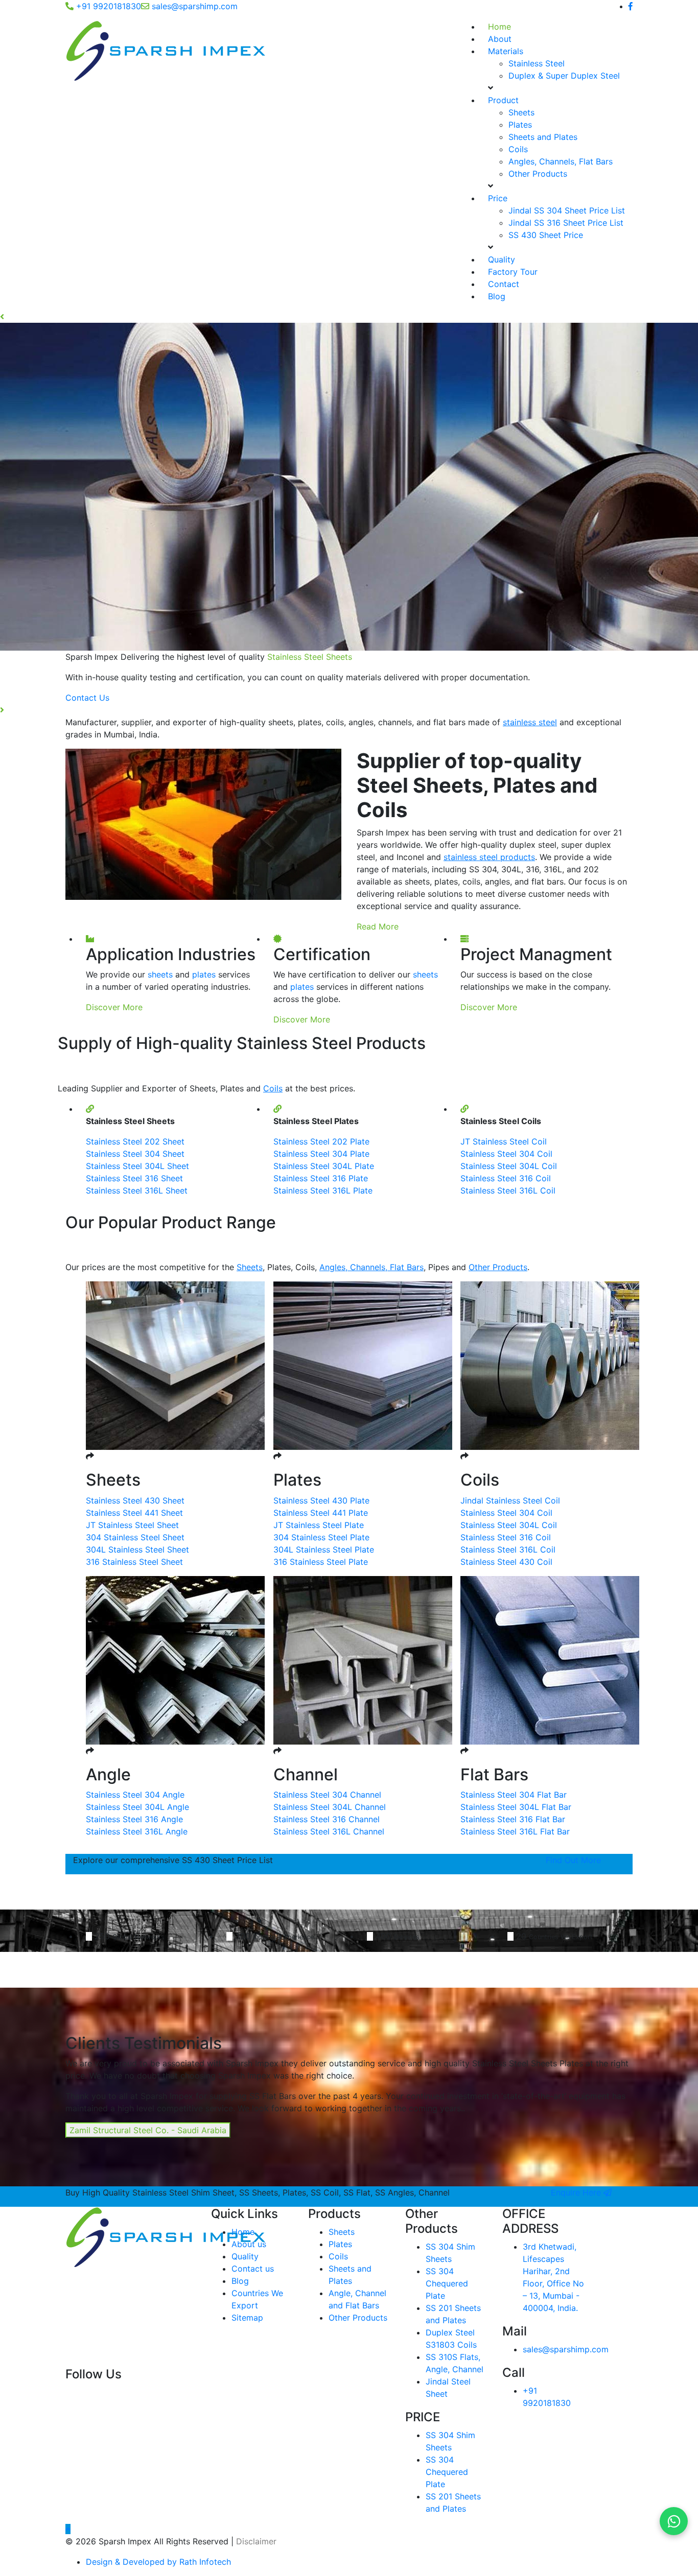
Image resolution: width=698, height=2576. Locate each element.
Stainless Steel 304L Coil (509, 1166)
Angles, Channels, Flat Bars (561, 161)
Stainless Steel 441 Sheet (134, 1513)
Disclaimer (256, 2541)
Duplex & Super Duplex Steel (564, 76)
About (500, 39)
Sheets (521, 112)
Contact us (253, 2269)
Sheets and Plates (543, 137)
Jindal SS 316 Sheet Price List (566, 223)
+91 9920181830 (109, 6)
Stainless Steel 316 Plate (321, 1178)
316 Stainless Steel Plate (321, 1562)
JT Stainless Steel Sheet (132, 1525)
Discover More (114, 1007)
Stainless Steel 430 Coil (506, 1562)
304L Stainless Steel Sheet (137, 1549)
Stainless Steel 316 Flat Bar (513, 1819)
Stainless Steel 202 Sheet (135, 1141)
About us (249, 2244)
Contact (504, 284)
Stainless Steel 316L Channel (329, 1831)
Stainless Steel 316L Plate (323, 1190)
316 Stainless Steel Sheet (134, 1562)
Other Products (538, 174)
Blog (497, 296)
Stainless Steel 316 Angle (134, 1819)
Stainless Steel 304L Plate (324, 1166)
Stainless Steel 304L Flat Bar (516, 1807)
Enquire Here (577, 2192)
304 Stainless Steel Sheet (135, 1537)
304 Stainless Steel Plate (321, 1537)
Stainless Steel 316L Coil (508, 1190)
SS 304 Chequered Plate (447, 2283)
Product (503, 100)
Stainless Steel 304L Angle (137, 1807)
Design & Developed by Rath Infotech (158, 2562)
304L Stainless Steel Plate (324, 1549)
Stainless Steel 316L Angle (137, 1831)
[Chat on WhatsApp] (674, 2521)
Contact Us (184, 698)
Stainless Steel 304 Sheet (135, 1154)
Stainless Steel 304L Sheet (137, 1166)
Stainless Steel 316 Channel (327, 1819)
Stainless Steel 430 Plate (321, 1500)
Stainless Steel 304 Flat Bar (514, 1795)
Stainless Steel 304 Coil (506, 1154)
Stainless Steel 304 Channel (327, 1795)
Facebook (90, 2392)
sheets (160, 974)
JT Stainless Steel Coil (504, 1141)
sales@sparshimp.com (195, 6)
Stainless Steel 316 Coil (506, 1178)
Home (499, 27)
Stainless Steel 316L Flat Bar (515, 1831)
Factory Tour (513, 272)
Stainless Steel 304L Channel (330, 1807)
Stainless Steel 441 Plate (321, 1513)
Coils (518, 149)
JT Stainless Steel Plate (319, 1525)
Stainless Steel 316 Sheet (134, 1178)
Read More (378, 926)
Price (498, 198)
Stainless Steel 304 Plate (321, 1154)
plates (204, 974)
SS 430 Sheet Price (546, 235)
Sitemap (247, 2318)
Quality (502, 259)
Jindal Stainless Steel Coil (510, 1500)
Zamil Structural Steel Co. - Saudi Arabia (148, 2130)
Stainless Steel (537, 63)
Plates (520, 125)
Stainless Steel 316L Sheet (137, 1190)
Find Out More (573, 1860)
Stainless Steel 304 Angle (135, 1795)
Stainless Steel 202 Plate (321, 1141)
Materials (506, 51)
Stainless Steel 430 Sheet (135, 1500)
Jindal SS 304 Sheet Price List (567, 210)
